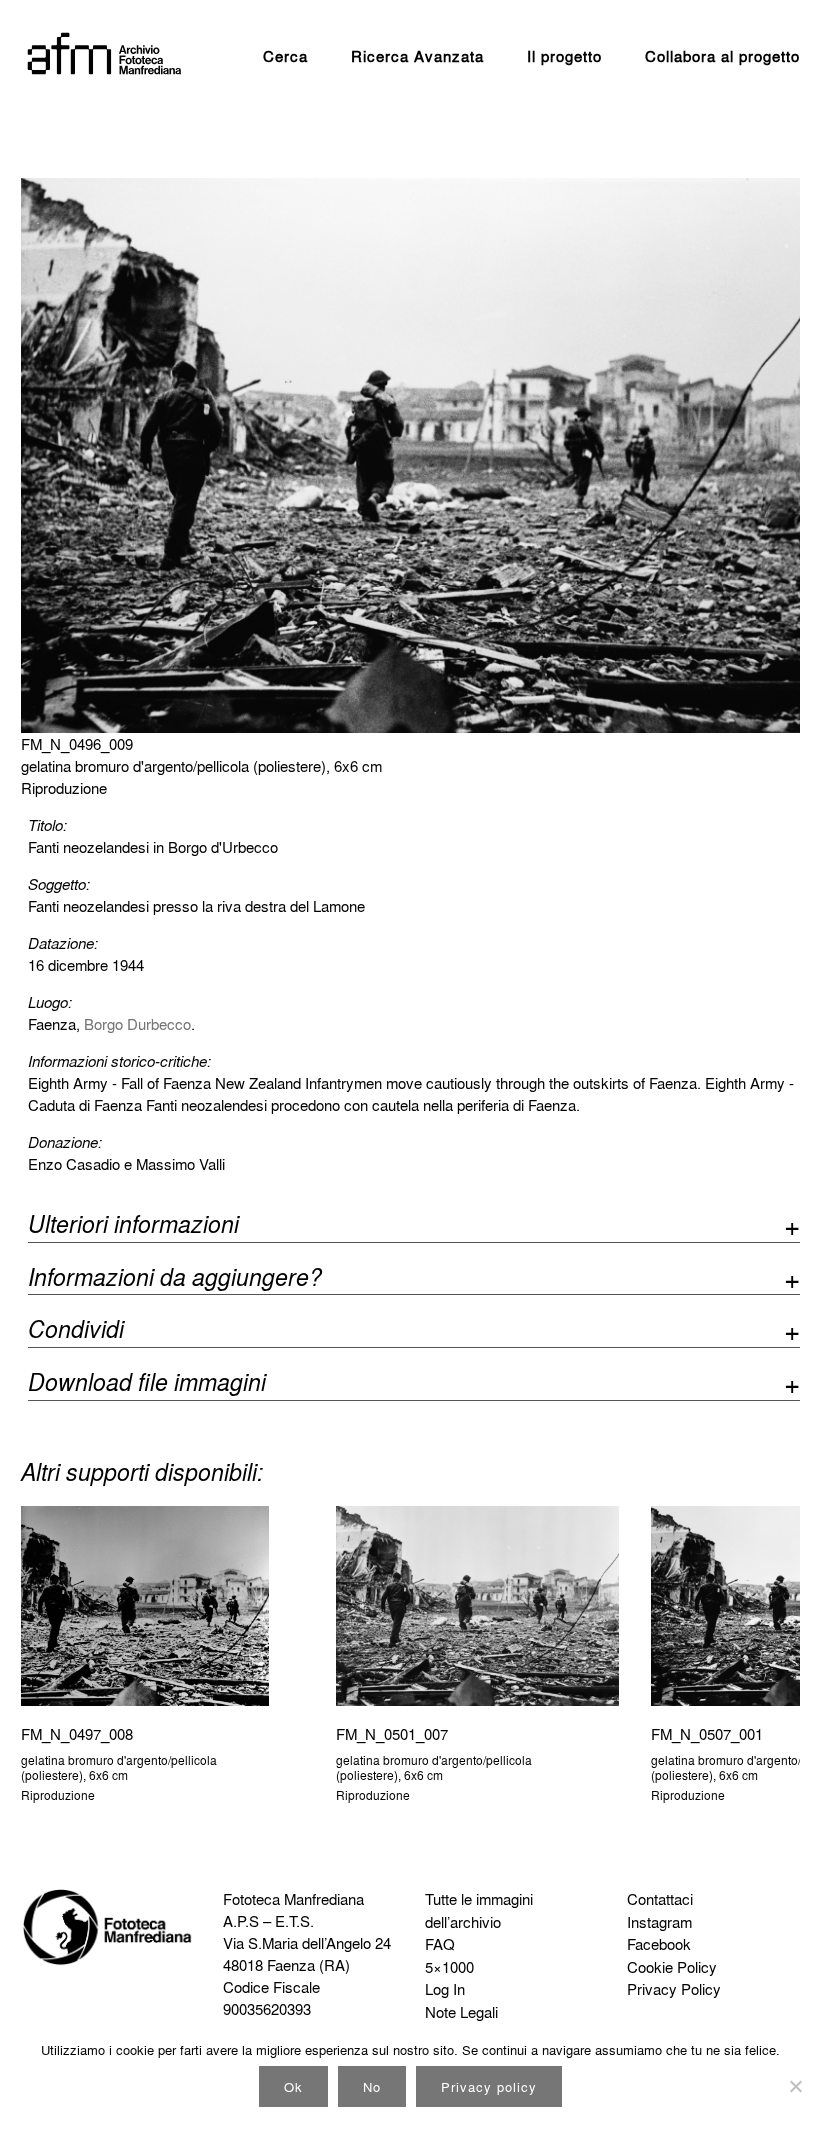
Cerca (285, 56)
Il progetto (564, 56)
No (372, 2086)
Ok (293, 2086)
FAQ (440, 1944)
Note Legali (461, 2012)
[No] (795, 2086)
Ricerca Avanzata (417, 56)
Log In (445, 1989)
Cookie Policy (672, 1967)
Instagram (659, 1922)
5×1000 (449, 1967)
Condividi (76, 1331)
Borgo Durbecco (137, 1024)
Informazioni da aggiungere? (175, 1279)
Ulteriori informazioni (133, 1226)
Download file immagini (147, 1384)
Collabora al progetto (722, 56)
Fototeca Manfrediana (293, 1899)
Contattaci (660, 1899)
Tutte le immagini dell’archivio (479, 1910)
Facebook (659, 1944)
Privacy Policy (674, 1989)
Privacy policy (489, 2086)
